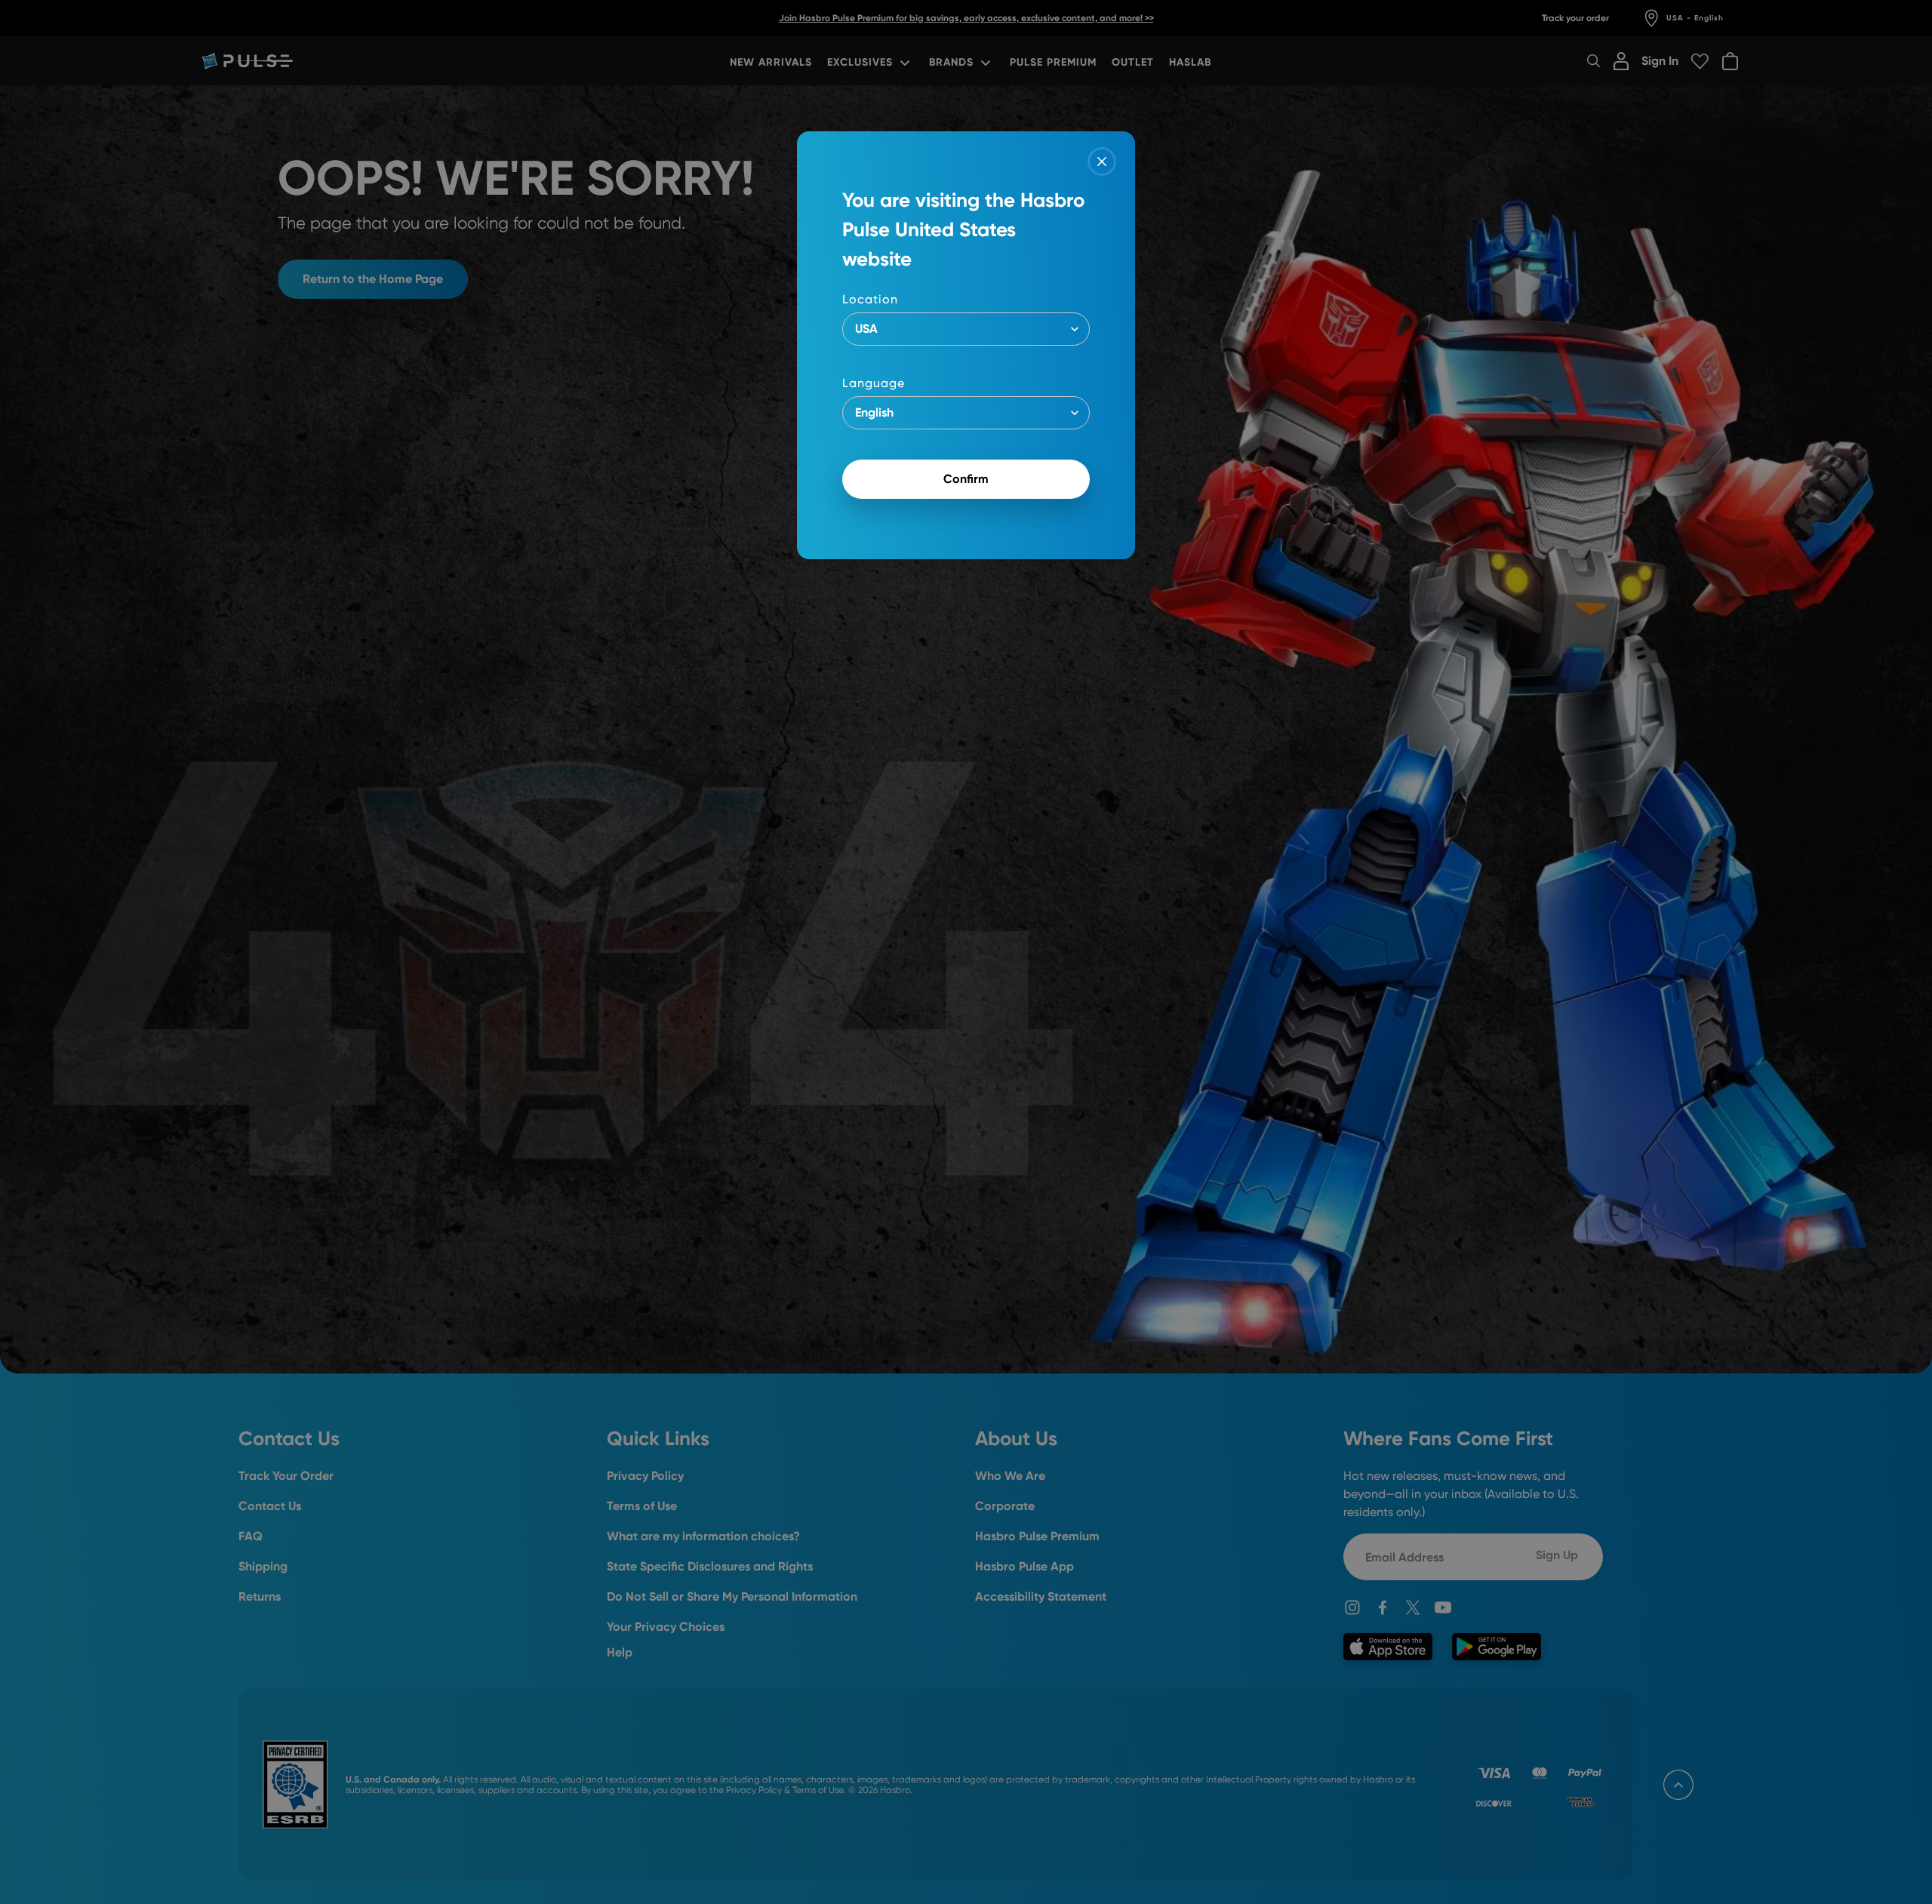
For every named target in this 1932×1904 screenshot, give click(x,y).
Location (870, 299)
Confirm (966, 479)
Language (874, 383)
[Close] (1102, 161)
